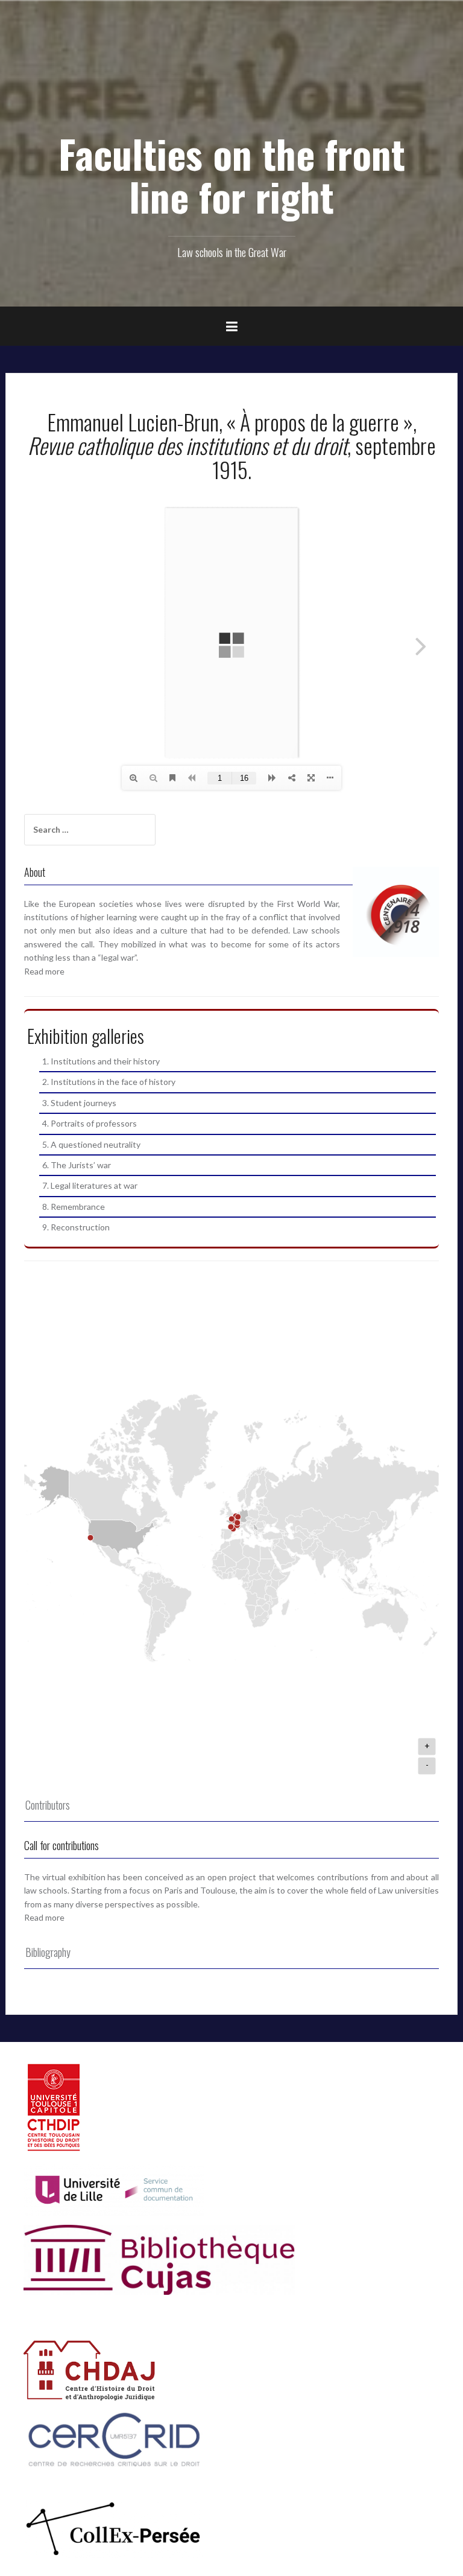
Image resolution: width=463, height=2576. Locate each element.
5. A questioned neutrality (91, 1144)
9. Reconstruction (76, 1227)
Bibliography (48, 1952)
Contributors (48, 1805)
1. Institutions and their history (101, 1061)
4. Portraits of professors (90, 1123)
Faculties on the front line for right (232, 175)
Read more (44, 971)
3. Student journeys (79, 1103)
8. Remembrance (74, 1207)
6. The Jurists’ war (77, 1165)
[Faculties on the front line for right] (232, 85)
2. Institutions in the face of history (109, 1082)
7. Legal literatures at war (90, 1185)
